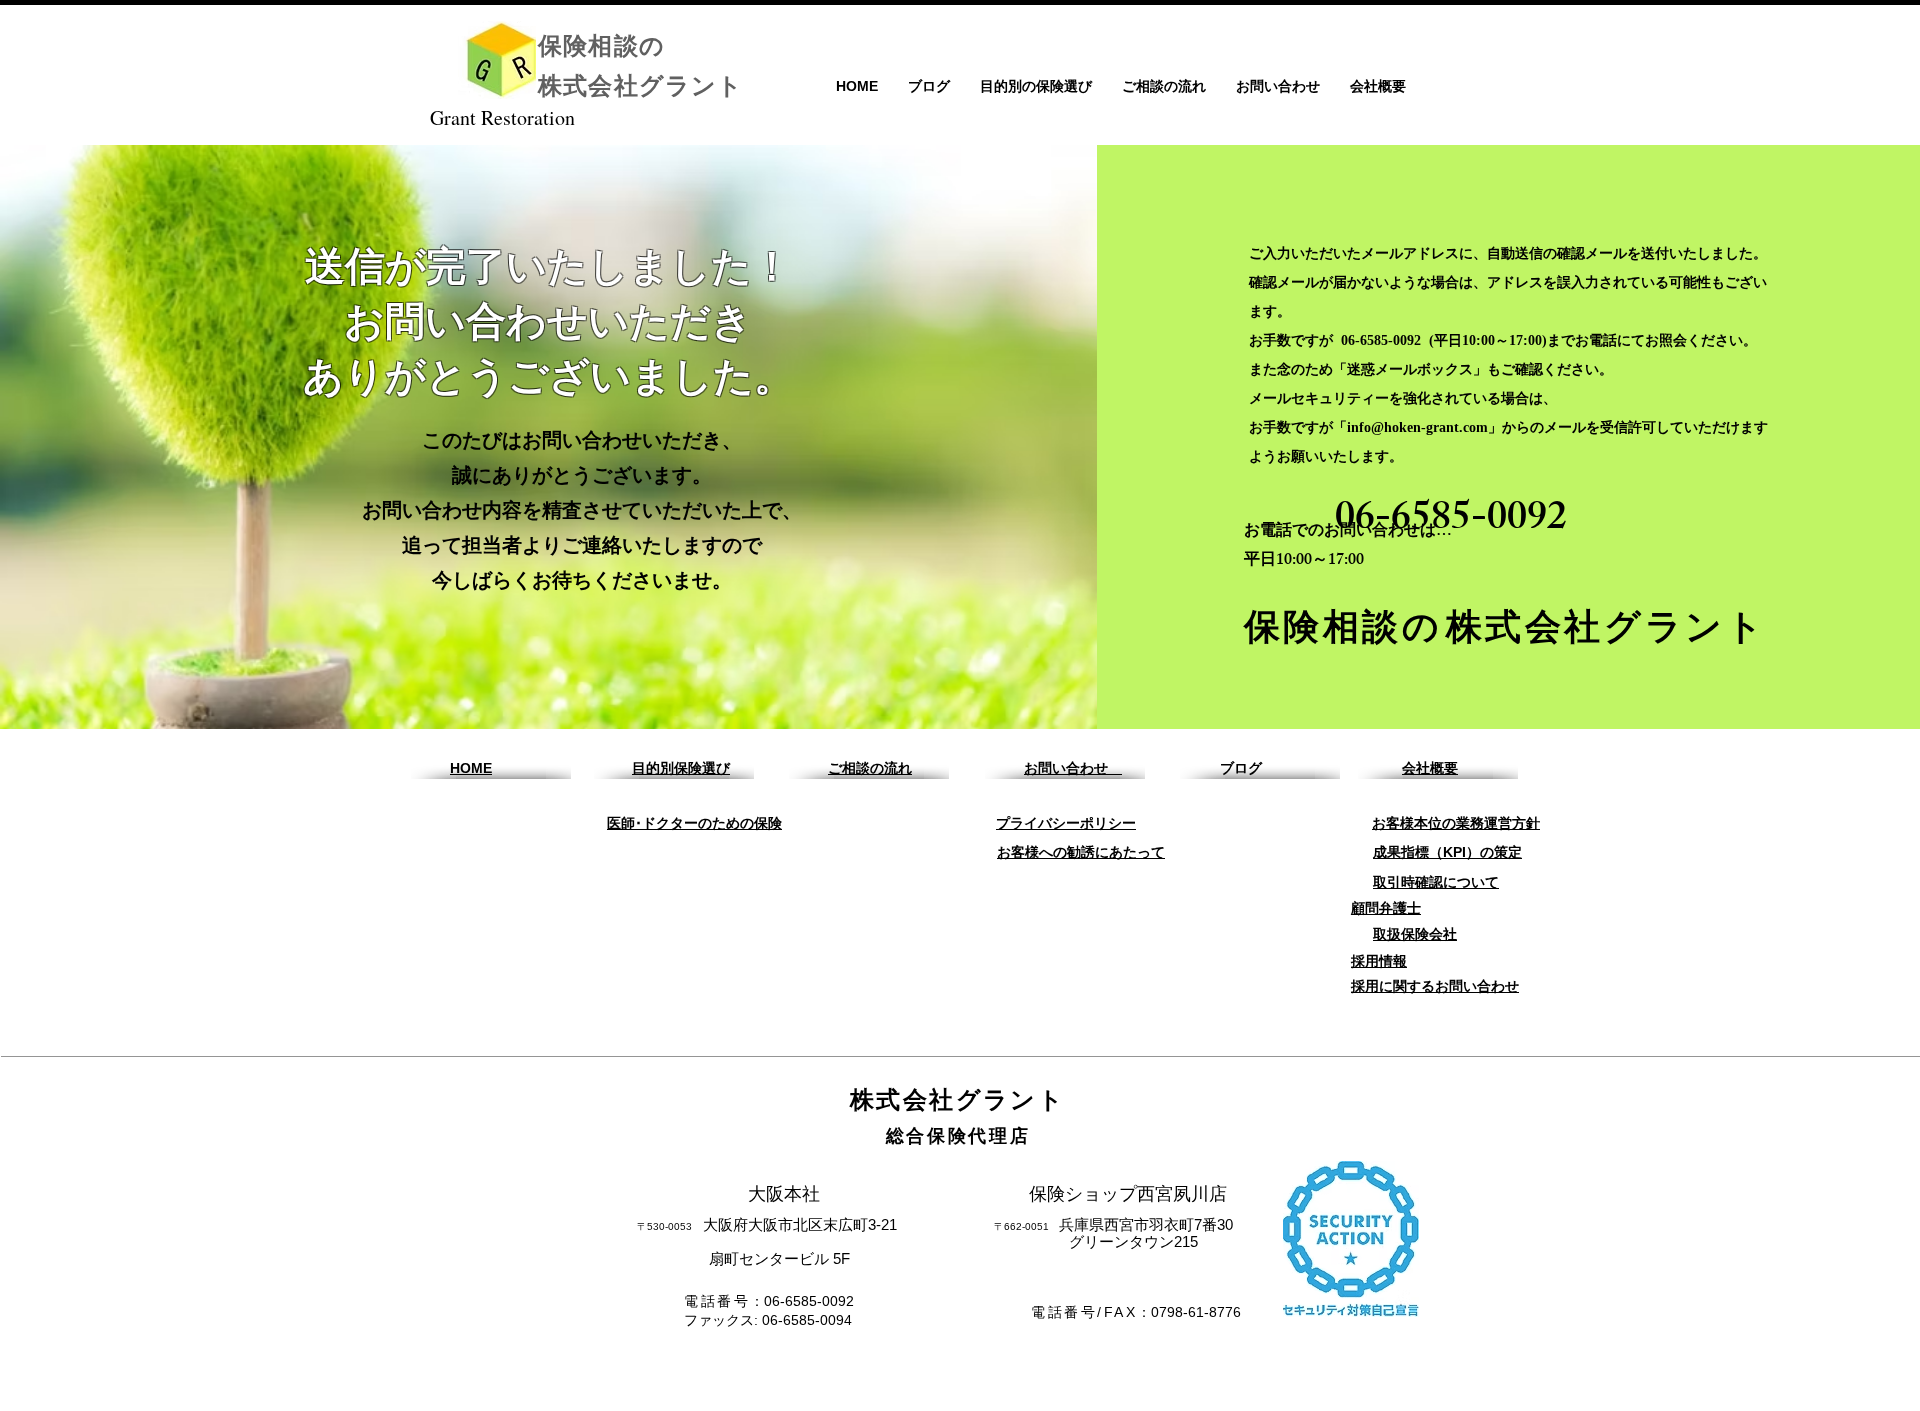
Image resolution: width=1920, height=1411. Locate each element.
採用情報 (1379, 961)
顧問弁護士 (1386, 908)
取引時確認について (1436, 882)
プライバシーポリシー (1066, 823)
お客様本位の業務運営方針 (1456, 823)
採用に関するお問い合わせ (1435, 986)
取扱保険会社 (1415, 934)
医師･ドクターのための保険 (694, 823)
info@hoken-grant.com (1417, 427)
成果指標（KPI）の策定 (1447, 852)
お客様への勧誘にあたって (1081, 852)
